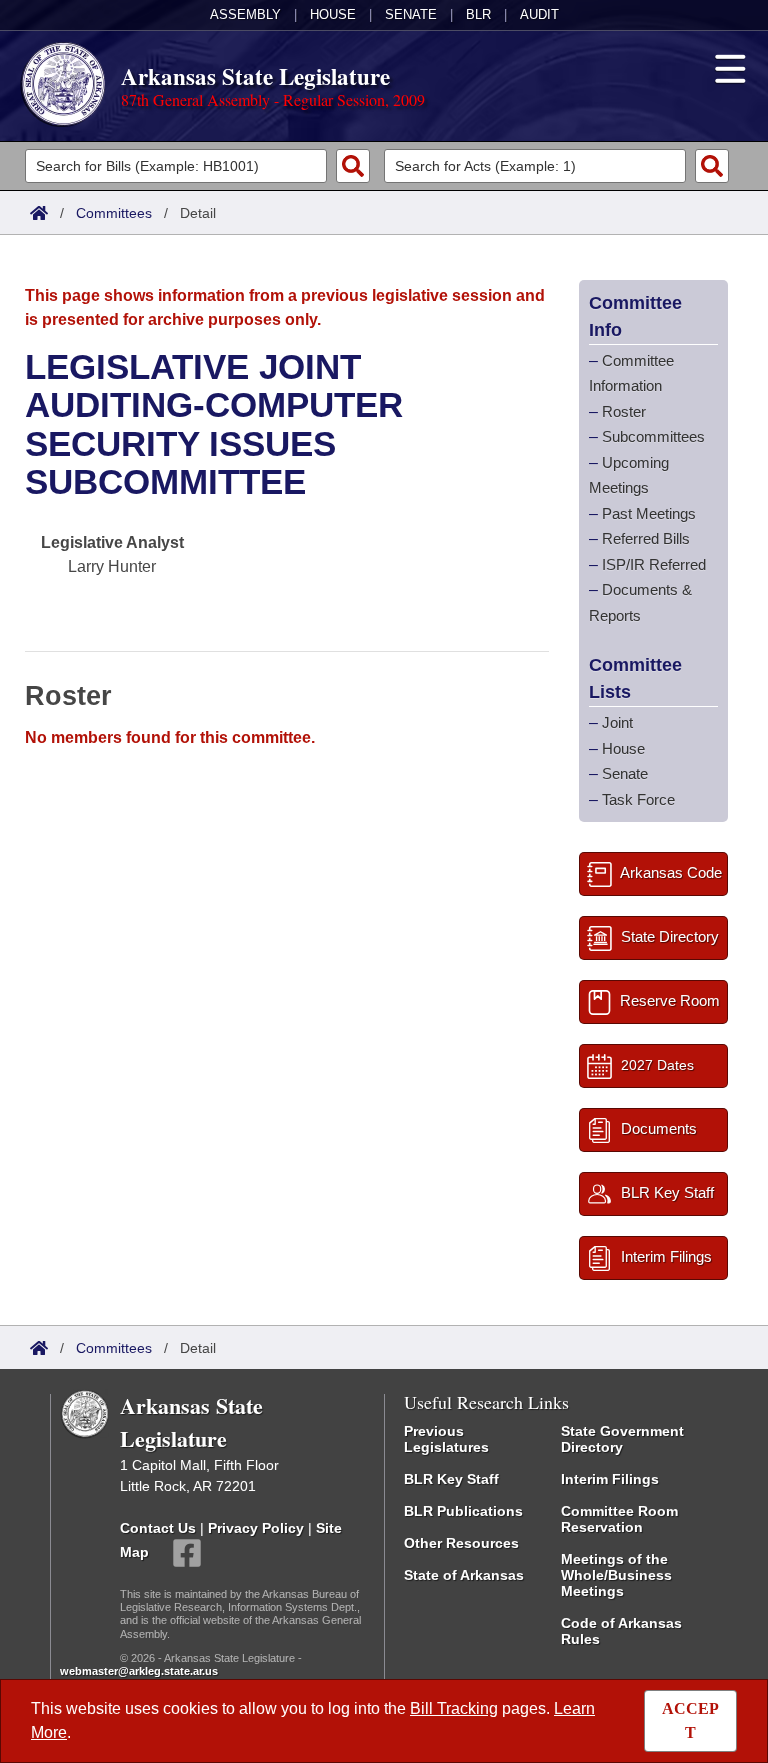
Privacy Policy (256, 1528)
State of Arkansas (464, 1575)
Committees (114, 213)
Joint (617, 722)
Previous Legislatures (446, 1439)
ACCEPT (690, 1720)
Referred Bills (646, 538)
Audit (539, 14)
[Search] (353, 166)
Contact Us (158, 1528)
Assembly (245, 14)
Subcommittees (653, 436)
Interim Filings (610, 1479)
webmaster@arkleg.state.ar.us (139, 1671)
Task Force (638, 799)
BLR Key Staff (451, 1479)
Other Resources (461, 1543)
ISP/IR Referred (654, 564)
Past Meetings (649, 513)
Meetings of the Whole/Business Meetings (616, 1575)
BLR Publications (463, 1511)
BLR (478, 14)
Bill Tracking (454, 1708)
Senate (411, 14)
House (333, 14)
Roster (624, 411)
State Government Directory (622, 1439)
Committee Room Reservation (619, 1519)
